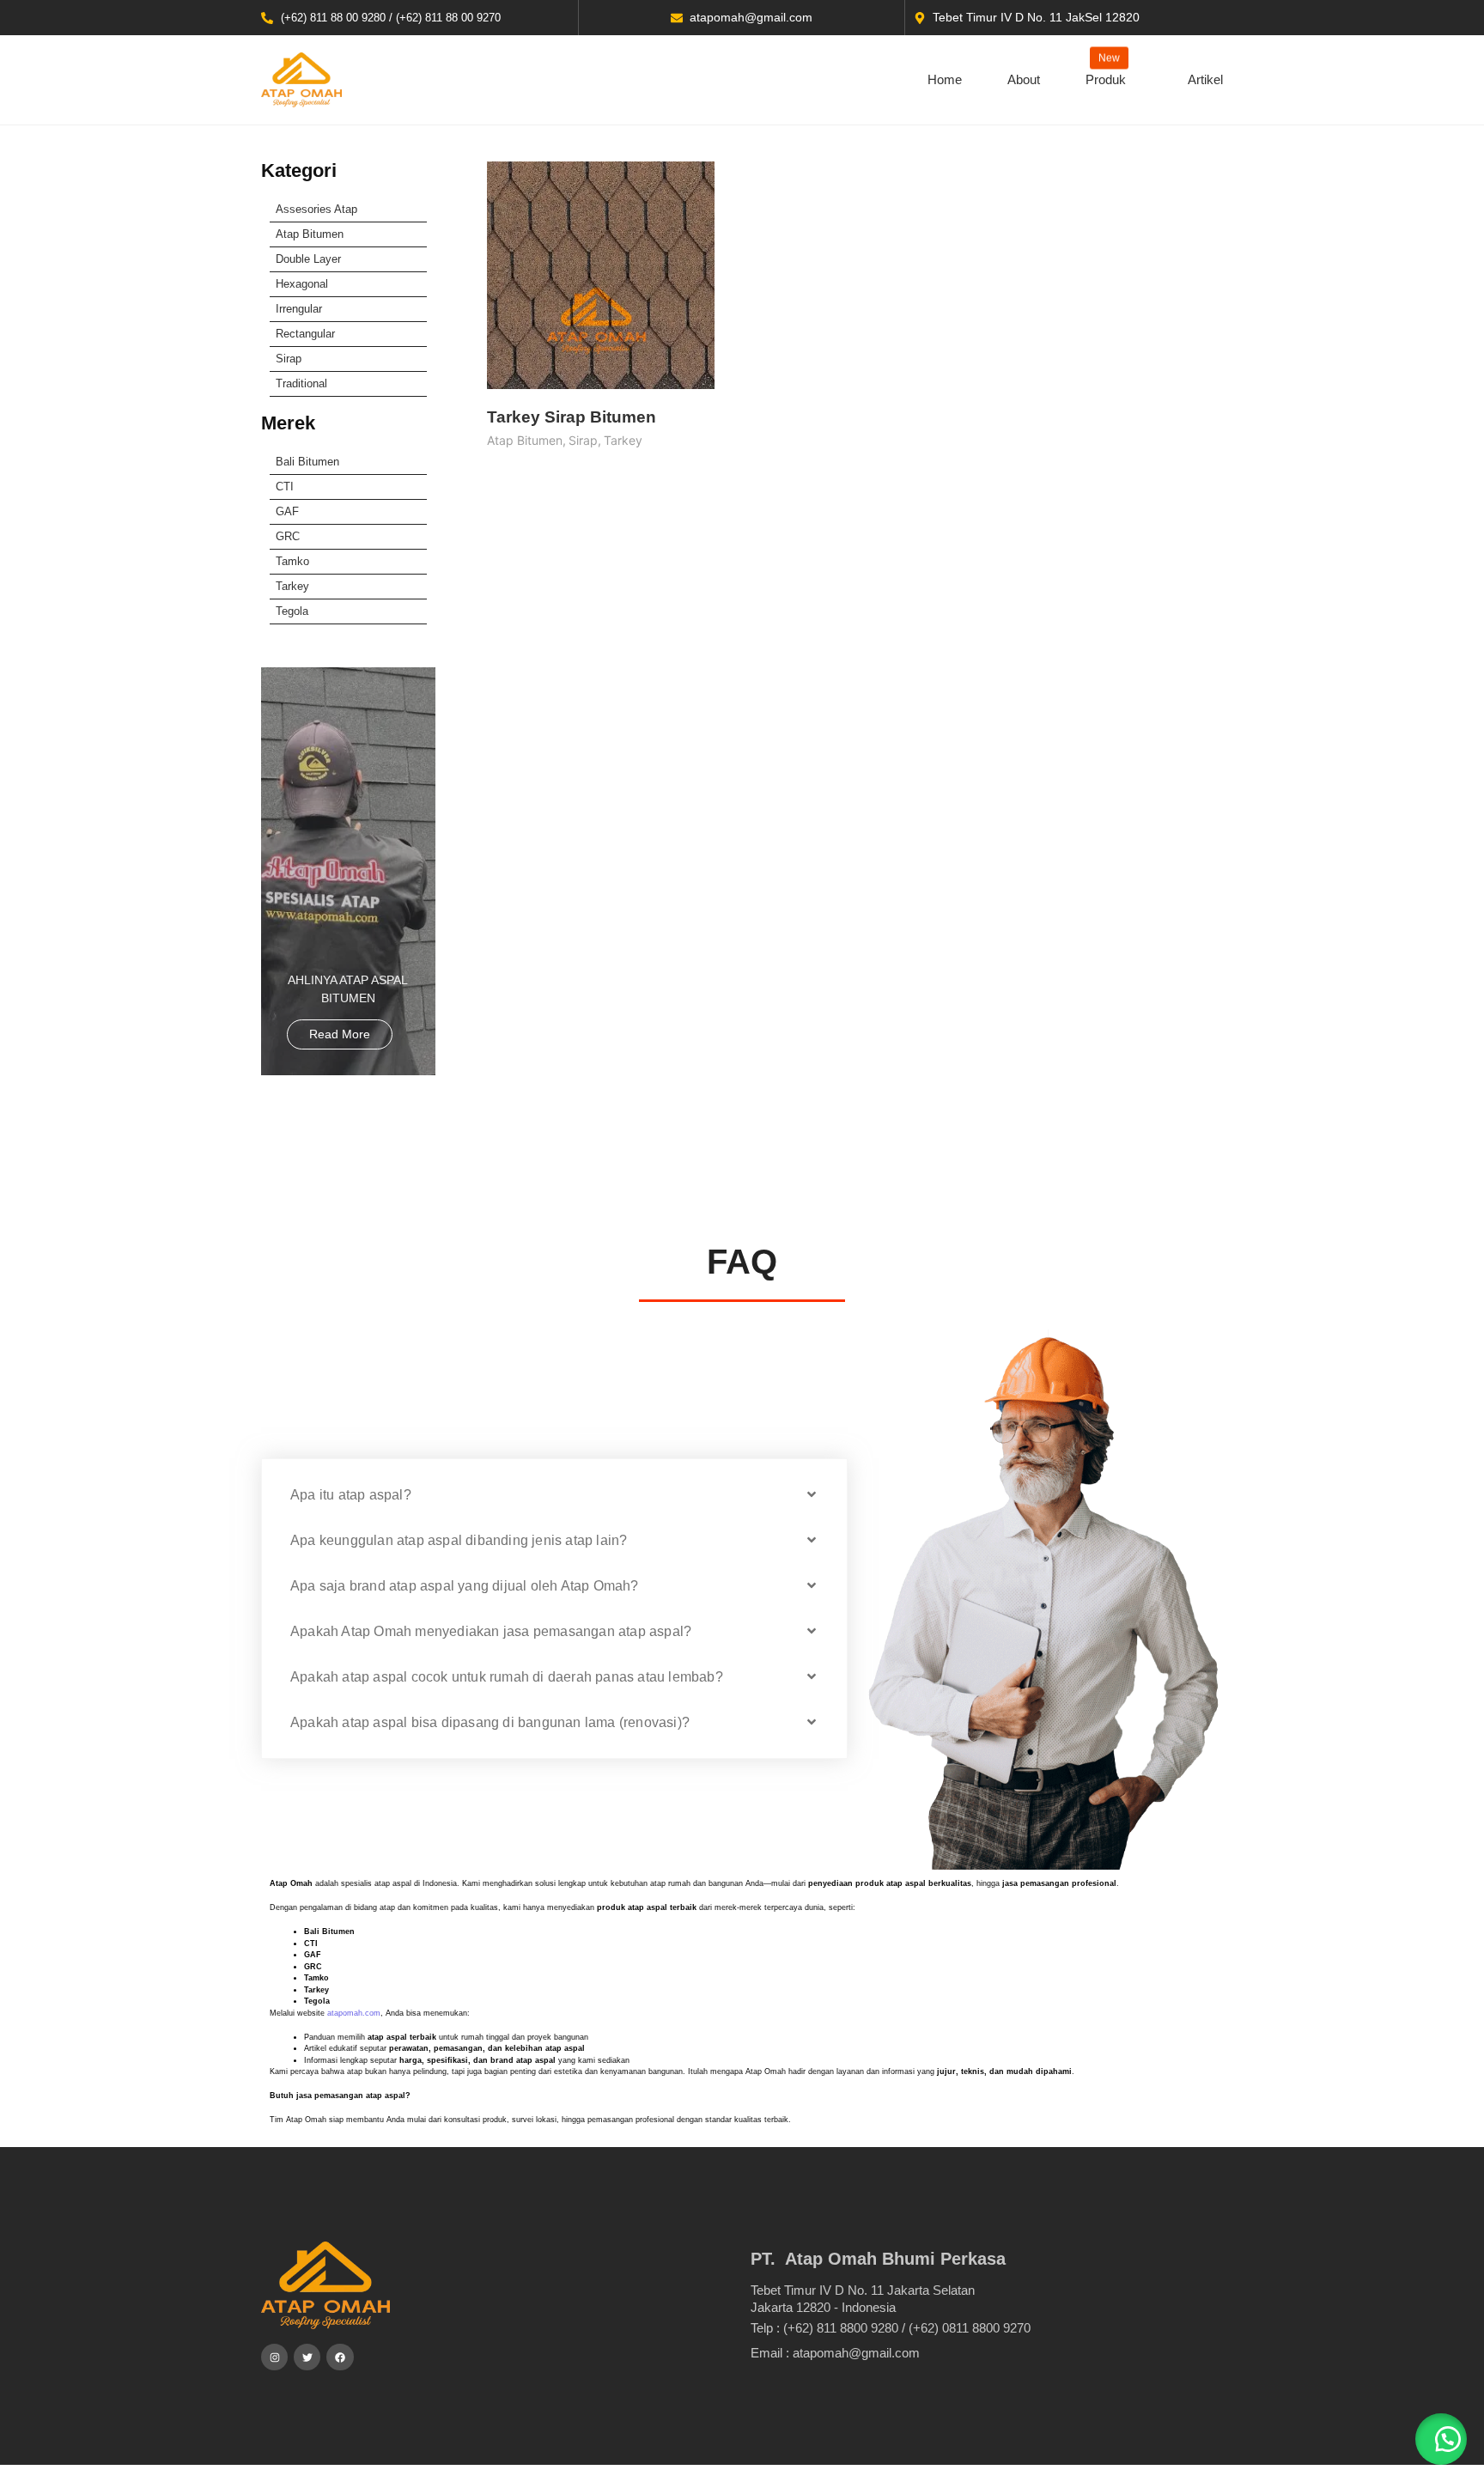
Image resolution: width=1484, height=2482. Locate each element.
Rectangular (305, 334)
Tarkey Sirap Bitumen (572, 417)
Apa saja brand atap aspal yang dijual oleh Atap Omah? (465, 1586)
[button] (554, 1495)
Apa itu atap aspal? (351, 1495)
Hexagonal (302, 284)
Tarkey (292, 586)
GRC (288, 536)
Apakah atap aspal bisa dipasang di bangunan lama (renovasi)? (490, 1722)
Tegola (292, 611)
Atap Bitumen (310, 234)
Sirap (289, 359)
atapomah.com (354, 2013)
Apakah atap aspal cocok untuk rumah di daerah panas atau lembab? (507, 1677)
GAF (287, 511)
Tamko (292, 561)
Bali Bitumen (307, 462)
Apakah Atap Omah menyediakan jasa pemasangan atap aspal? (491, 1631)
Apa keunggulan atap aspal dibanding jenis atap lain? (459, 1540)
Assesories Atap (316, 209)
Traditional (301, 383)
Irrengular (299, 309)
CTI (285, 487)
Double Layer (308, 259)
